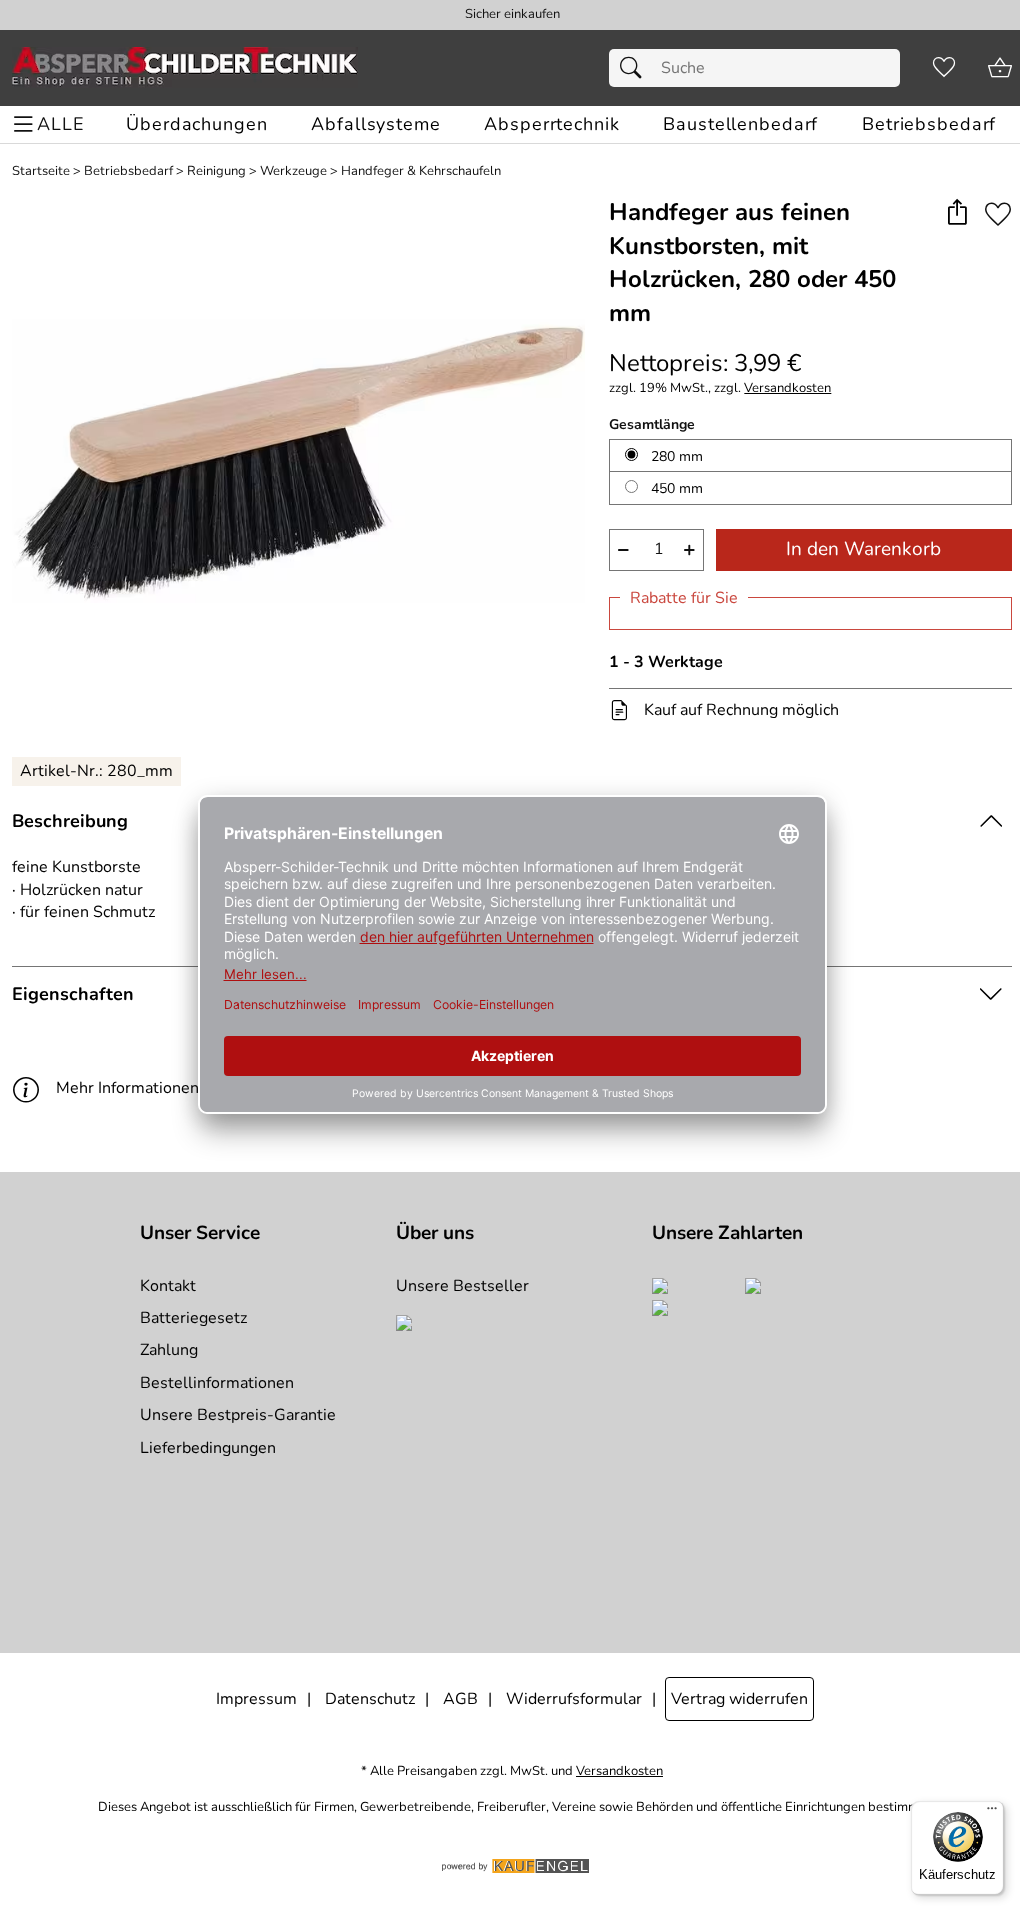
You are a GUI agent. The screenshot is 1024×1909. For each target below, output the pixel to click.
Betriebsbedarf (128, 171)
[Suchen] (636, 68)
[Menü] (992, 1813)
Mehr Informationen (127, 1088)
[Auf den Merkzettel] (998, 213)
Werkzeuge (293, 171)
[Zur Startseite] (185, 68)
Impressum (256, 1699)
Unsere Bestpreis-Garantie (238, 1415)
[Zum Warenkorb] (1000, 68)
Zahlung (169, 1350)
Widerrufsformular (574, 1699)
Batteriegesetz (193, 1318)
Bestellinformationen (217, 1383)
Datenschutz (370, 1699)
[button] (956, 213)
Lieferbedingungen (208, 1448)
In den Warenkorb (863, 549)
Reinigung (216, 171)
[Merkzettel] (944, 68)
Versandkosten (787, 388)
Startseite (41, 171)
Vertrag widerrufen (739, 1699)
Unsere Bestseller (462, 1286)
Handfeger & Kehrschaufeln (421, 171)
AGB (460, 1699)
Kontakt (168, 1286)
